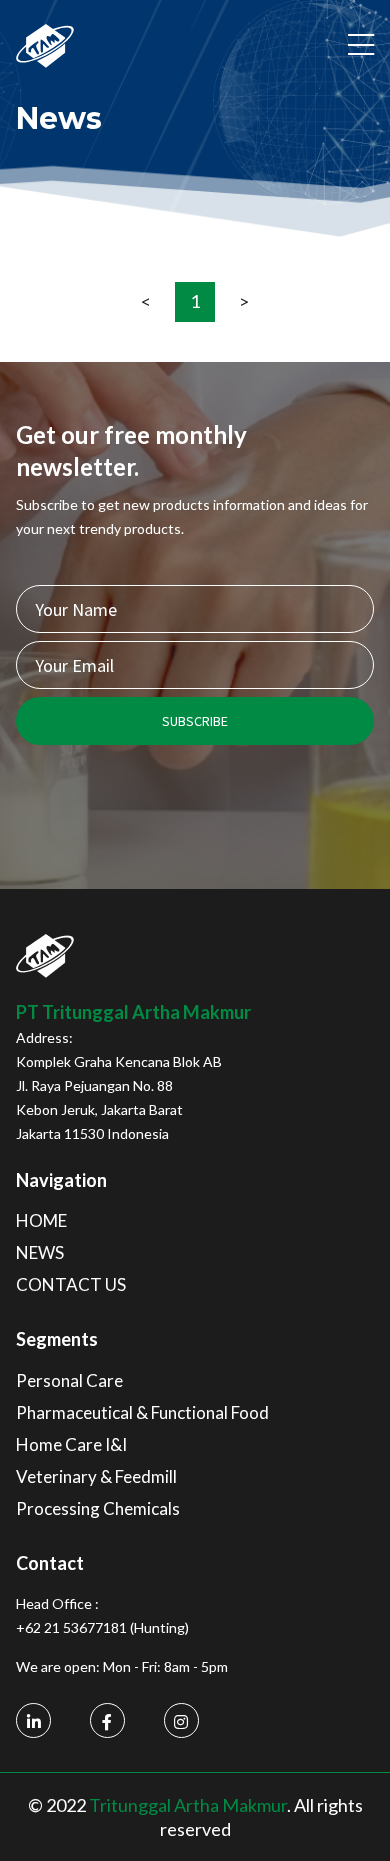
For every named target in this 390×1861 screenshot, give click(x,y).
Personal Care (69, 1380)
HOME (41, 1220)
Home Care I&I (71, 1444)
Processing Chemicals (98, 1508)
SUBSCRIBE (195, 721)
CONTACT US (71, 1284)
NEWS (40, 1252)
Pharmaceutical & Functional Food (142, 1412)
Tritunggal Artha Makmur (188, 1805)
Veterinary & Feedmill (96, 1476)
